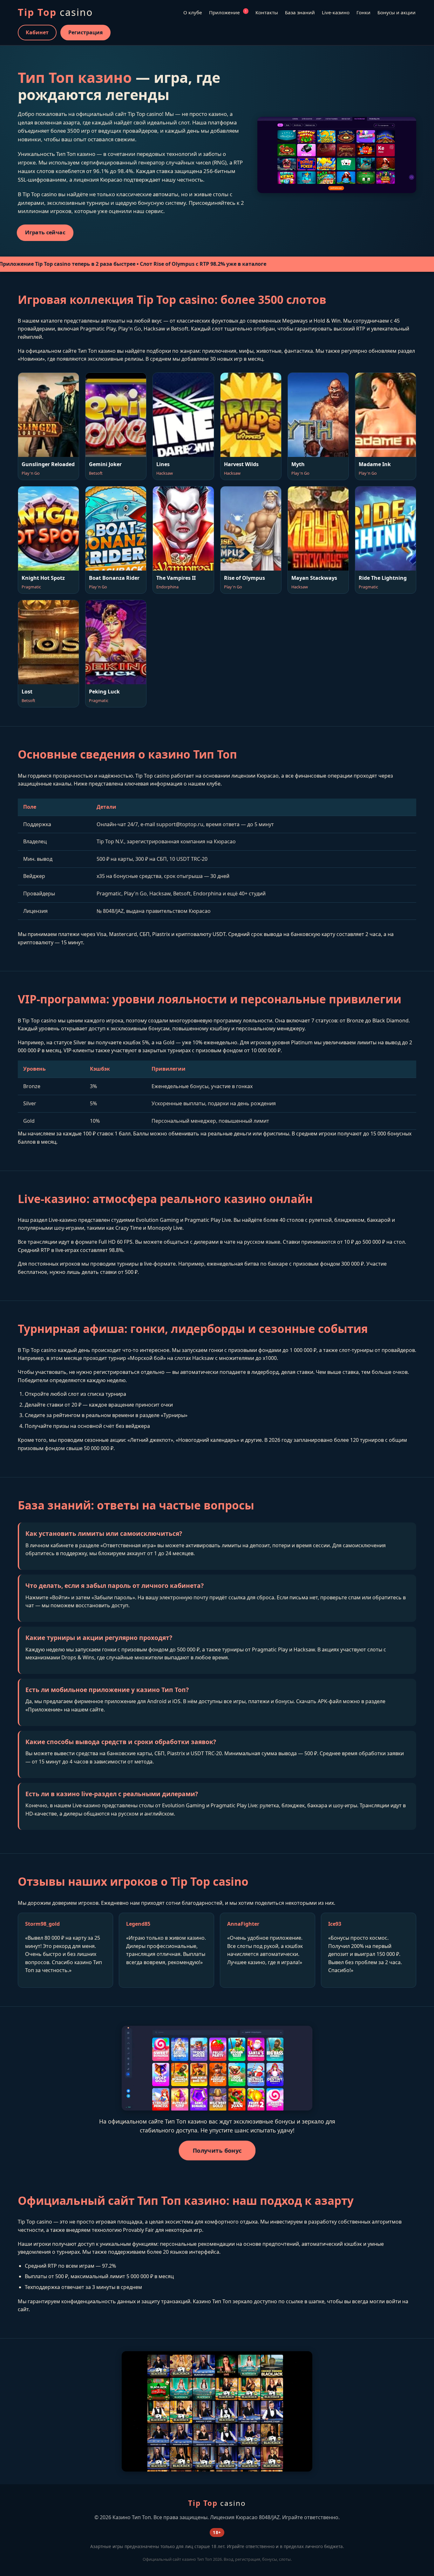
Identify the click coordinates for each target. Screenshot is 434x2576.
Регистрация (85, 32)
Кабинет (37, 32)
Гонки (363, 12)
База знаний (300, 12)
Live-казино (336, 12)
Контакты (267, 12)
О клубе (193, 12)
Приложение (228, 12)
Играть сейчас (45, 232)
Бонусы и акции (397, 12)
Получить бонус (217, 2151)
